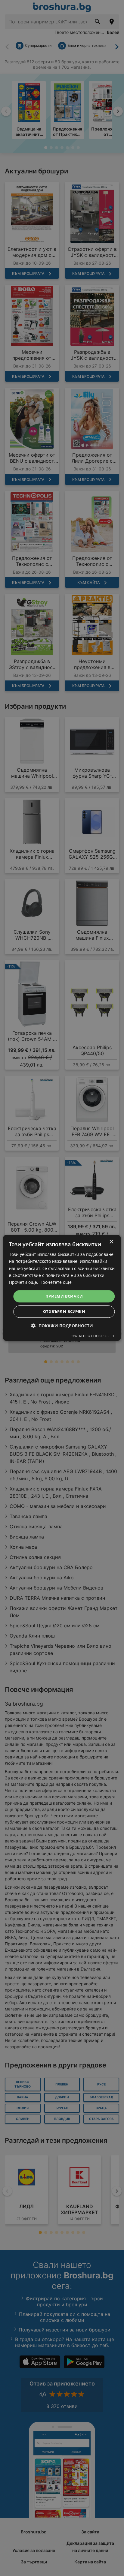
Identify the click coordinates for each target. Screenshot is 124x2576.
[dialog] (62, 1288)
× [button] (111, 1242)
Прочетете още (56, 1282)
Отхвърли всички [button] (64, 1312)
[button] (62, 1326)
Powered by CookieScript (92, 1336)
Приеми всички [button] (64, 1296)
